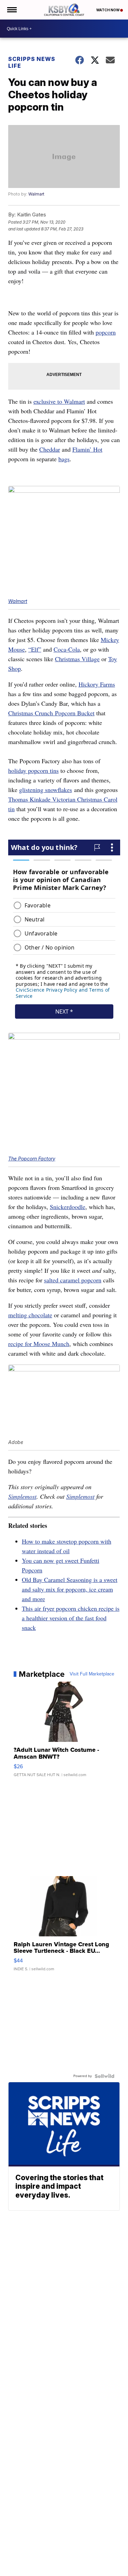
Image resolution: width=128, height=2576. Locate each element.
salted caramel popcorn (73, 1280)
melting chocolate (30, 1315)
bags (64, 459)
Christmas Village (77, 659)
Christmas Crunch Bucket (51, 713)
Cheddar (50, 449)
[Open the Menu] (11, 10)
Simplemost (22, 1496)
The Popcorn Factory (32, 1159)
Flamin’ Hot (87, 449)
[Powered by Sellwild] (104, 2076)
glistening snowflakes (46, 790)
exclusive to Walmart (59, 401)
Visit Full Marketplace (92, 1674)
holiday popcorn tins (33, 770)
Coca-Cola (67, 649)
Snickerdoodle (68, 1207)
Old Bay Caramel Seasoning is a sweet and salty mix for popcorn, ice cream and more (70, 1589)
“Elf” (35, 649)
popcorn (106, 332)
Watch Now (108, 10)
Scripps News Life (32, 62)
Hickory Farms (97, 684)
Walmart (36, 194)
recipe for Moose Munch (39, 1344)
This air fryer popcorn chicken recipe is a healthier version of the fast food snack (71, 1618)
